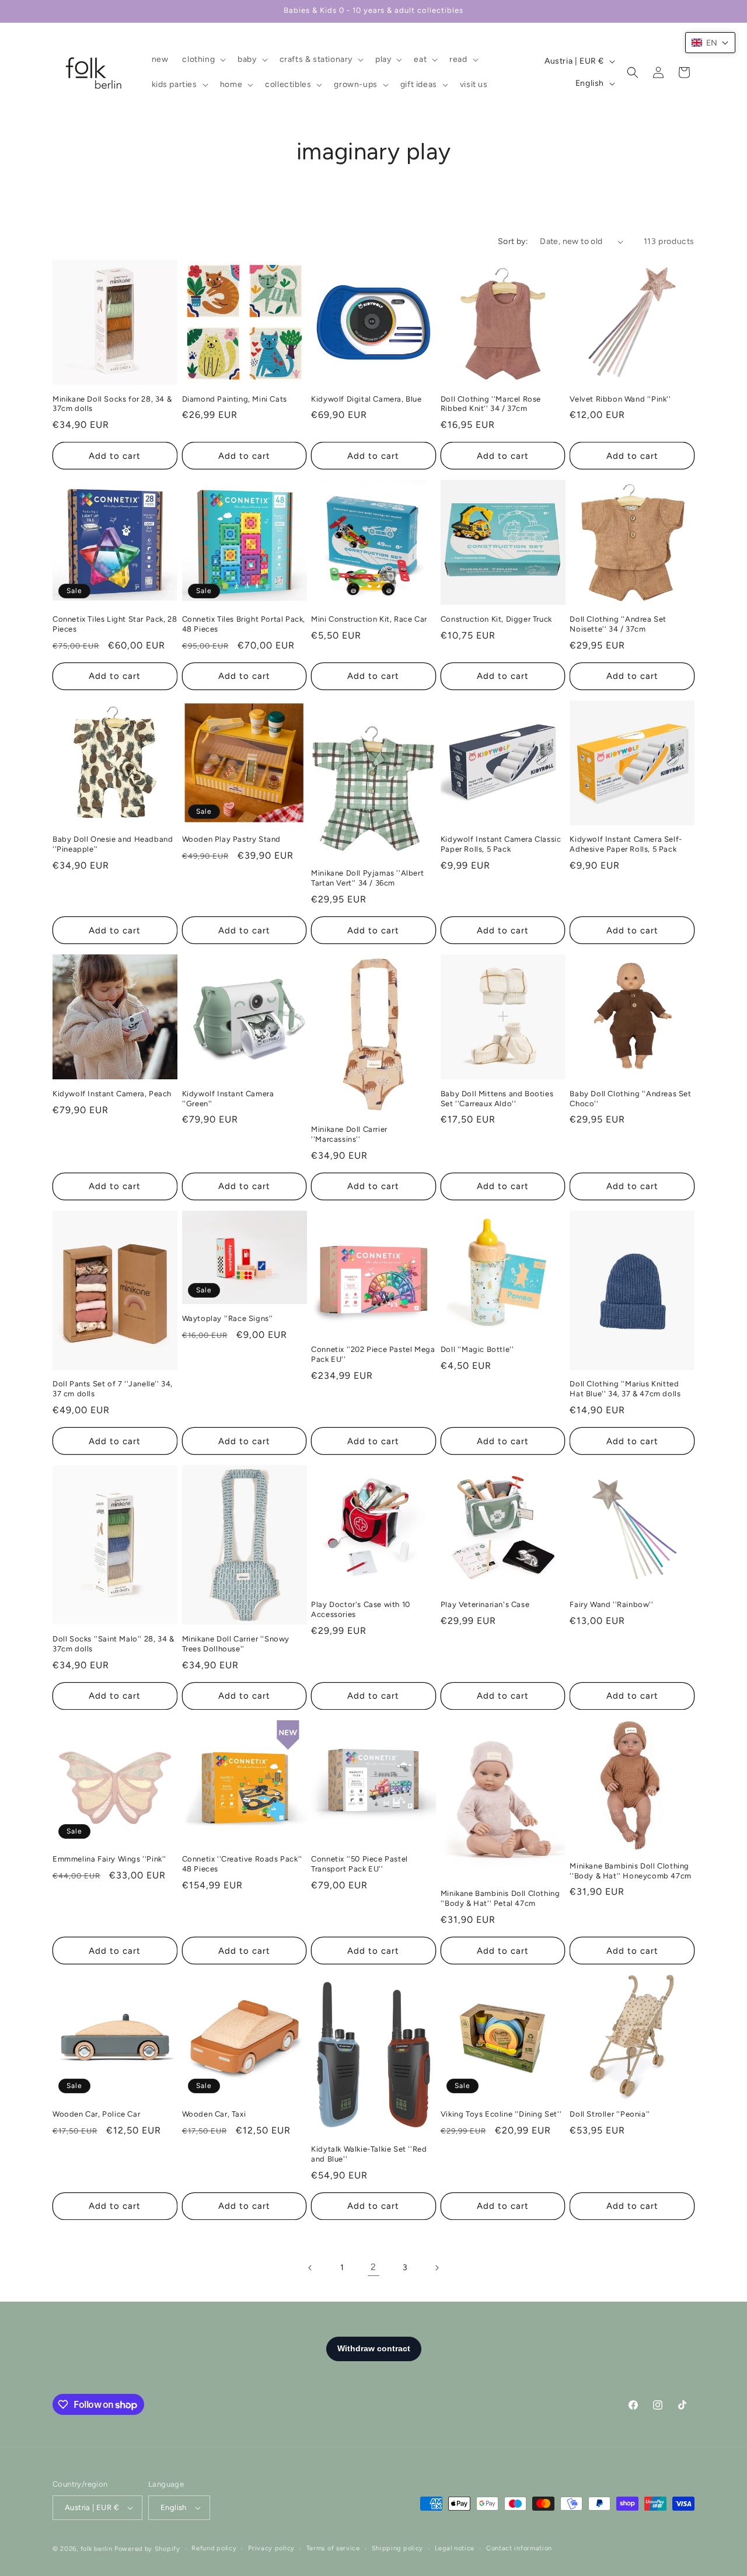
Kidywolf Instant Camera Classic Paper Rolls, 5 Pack (501, 844)
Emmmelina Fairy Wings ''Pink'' (109, 1859)
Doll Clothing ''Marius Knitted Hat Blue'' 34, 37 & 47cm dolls (625, 1389)
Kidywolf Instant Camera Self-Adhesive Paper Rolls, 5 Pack (626, 844)
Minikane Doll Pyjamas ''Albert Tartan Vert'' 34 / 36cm (367, 878)
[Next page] (437, 2268)
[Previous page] (310, 2268)
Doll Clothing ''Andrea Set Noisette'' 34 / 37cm (618, 624)
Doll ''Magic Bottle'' (477, 1349)
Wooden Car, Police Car (96, 2114)
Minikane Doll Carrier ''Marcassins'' (349, 1134)
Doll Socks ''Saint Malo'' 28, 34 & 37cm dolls (113, 1644)
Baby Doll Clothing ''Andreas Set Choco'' (630, 1099)
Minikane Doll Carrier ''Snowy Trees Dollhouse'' (236, 1644)
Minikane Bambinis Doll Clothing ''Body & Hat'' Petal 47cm (500, 1898)
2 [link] (373, 2267)
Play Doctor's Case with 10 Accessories (361, 1609)
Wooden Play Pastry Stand (231, 839)
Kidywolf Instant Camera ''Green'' (228, 1099)
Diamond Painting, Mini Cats (235, 399)
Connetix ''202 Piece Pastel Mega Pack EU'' (373, 1354)
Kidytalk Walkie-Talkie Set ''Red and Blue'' (369, 2154)
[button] (203, 60)
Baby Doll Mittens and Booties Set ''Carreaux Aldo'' (497, 1099)
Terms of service (333, 2548)
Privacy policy (271, 2548)
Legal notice (455, 2548)
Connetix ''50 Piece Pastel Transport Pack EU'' (359, 1864)
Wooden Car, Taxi (214, 2114)
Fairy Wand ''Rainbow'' (611, 1604)
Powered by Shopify (147, 2549)
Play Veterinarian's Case (485, 1604)
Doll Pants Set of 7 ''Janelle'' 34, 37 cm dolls (113, 1389)
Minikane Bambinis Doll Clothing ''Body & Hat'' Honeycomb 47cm (630, 1871)
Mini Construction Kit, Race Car (369, 619)
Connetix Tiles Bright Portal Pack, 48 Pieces (244, 624)
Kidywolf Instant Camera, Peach (112, 1094)
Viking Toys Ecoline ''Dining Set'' (501, 2114)
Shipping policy (398, 2548)
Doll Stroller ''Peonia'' (610, 2114)
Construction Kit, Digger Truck (496, 619)
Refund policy (214, 2548)
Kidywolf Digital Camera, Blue (366, 399)
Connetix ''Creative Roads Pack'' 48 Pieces (242, 1864)
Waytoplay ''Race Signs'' (228, 1318)
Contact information (519, 2548)
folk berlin (97, 2549)
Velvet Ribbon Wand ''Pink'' (620, 399)
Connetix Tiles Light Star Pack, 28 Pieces (115, 624)
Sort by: (513, 241)
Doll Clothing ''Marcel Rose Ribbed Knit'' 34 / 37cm (491, 404)
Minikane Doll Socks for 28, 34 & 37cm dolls (112, 404)
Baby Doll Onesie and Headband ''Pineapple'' (113, 844)
